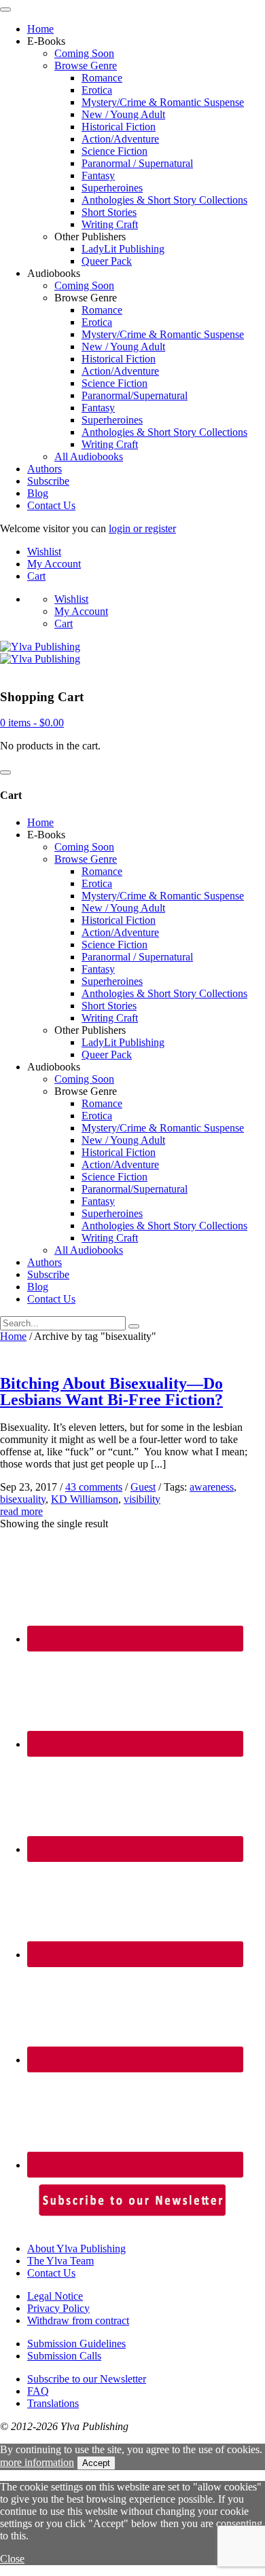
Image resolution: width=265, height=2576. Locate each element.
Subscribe (48, 481)
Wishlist (44, 552)
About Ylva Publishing (76, 2248)
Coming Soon (84, 53)
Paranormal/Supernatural (135, 395)
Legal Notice (55, 2296)
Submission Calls (64, 2356)
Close (12, 2559)
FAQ (38, 2391)
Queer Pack (107, 261)
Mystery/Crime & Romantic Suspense (163, 102)
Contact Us (51, 505)
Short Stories (109, 212)
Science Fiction (114, 151)
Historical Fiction (119, 127)
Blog (38, 493)
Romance (102, 78)
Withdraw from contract (78, 2320)
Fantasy (98, 175)
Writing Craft (110, 224)
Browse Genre (86, 66)
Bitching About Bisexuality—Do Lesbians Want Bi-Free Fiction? (111, 1392)
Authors (45, 469)
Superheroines (112, 188)
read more (21, 1511)
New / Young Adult (123, 114)
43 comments (94, 1487)
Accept (96, 2463)
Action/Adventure (120, 139)
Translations (53, 2403)
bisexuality (23, 1499)
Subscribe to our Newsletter (87, 2379)
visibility (142, 1499)
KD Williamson (85, 1499)
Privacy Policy (58, 2308)
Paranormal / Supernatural (137, 163)
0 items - (32, 723)
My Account (54, 564)
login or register (142, 528)
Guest (143, 1487)
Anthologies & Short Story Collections (164, 200)
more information (37, 2462)
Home (40, 29)
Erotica (97, 90)
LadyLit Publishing (123, 249)
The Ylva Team (60, 2261)
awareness (212, 1487)
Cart (36, 576)
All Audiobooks (89, 456)
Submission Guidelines (76, 2344)
